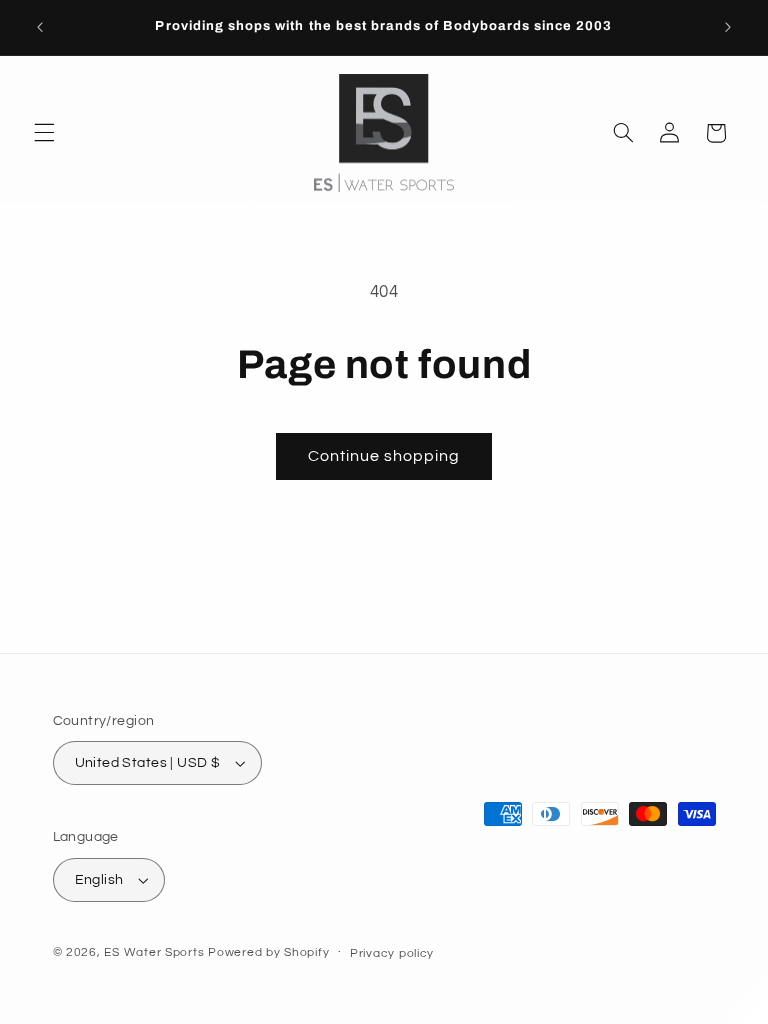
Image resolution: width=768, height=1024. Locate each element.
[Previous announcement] (40, 27)
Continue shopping (384, 456)
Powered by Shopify (268, 952)
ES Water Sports (154, 952)
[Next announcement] (728, 27)
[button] (44, 133)
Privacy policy (392, 953)
